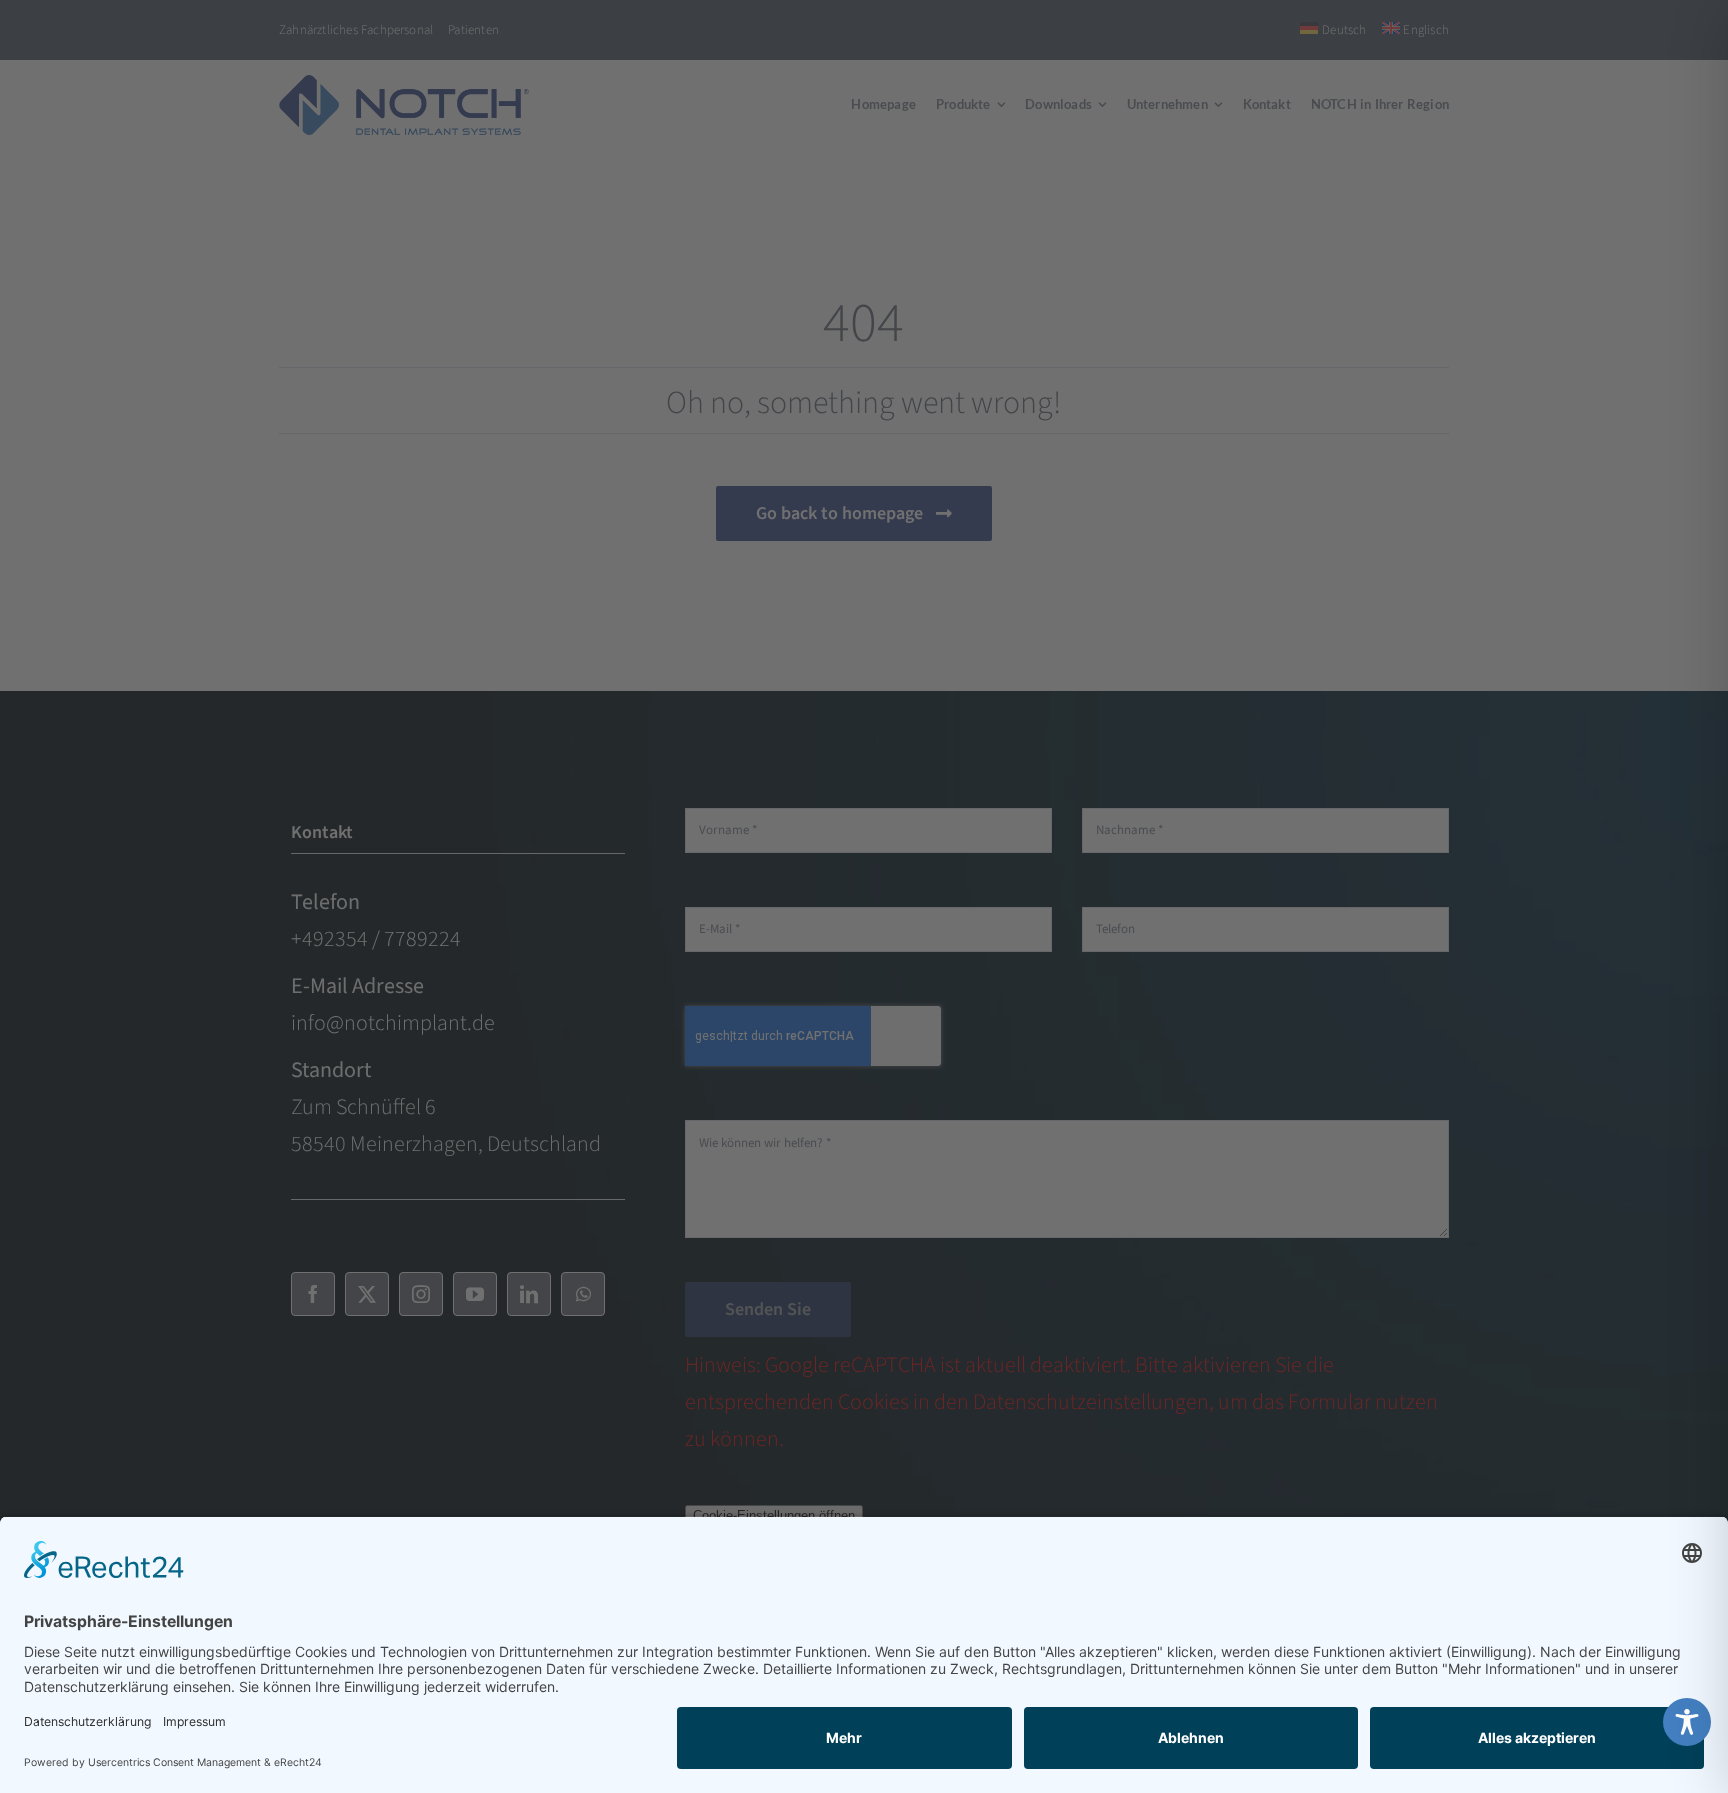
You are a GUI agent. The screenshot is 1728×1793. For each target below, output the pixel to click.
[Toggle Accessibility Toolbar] (1687, 1722)
